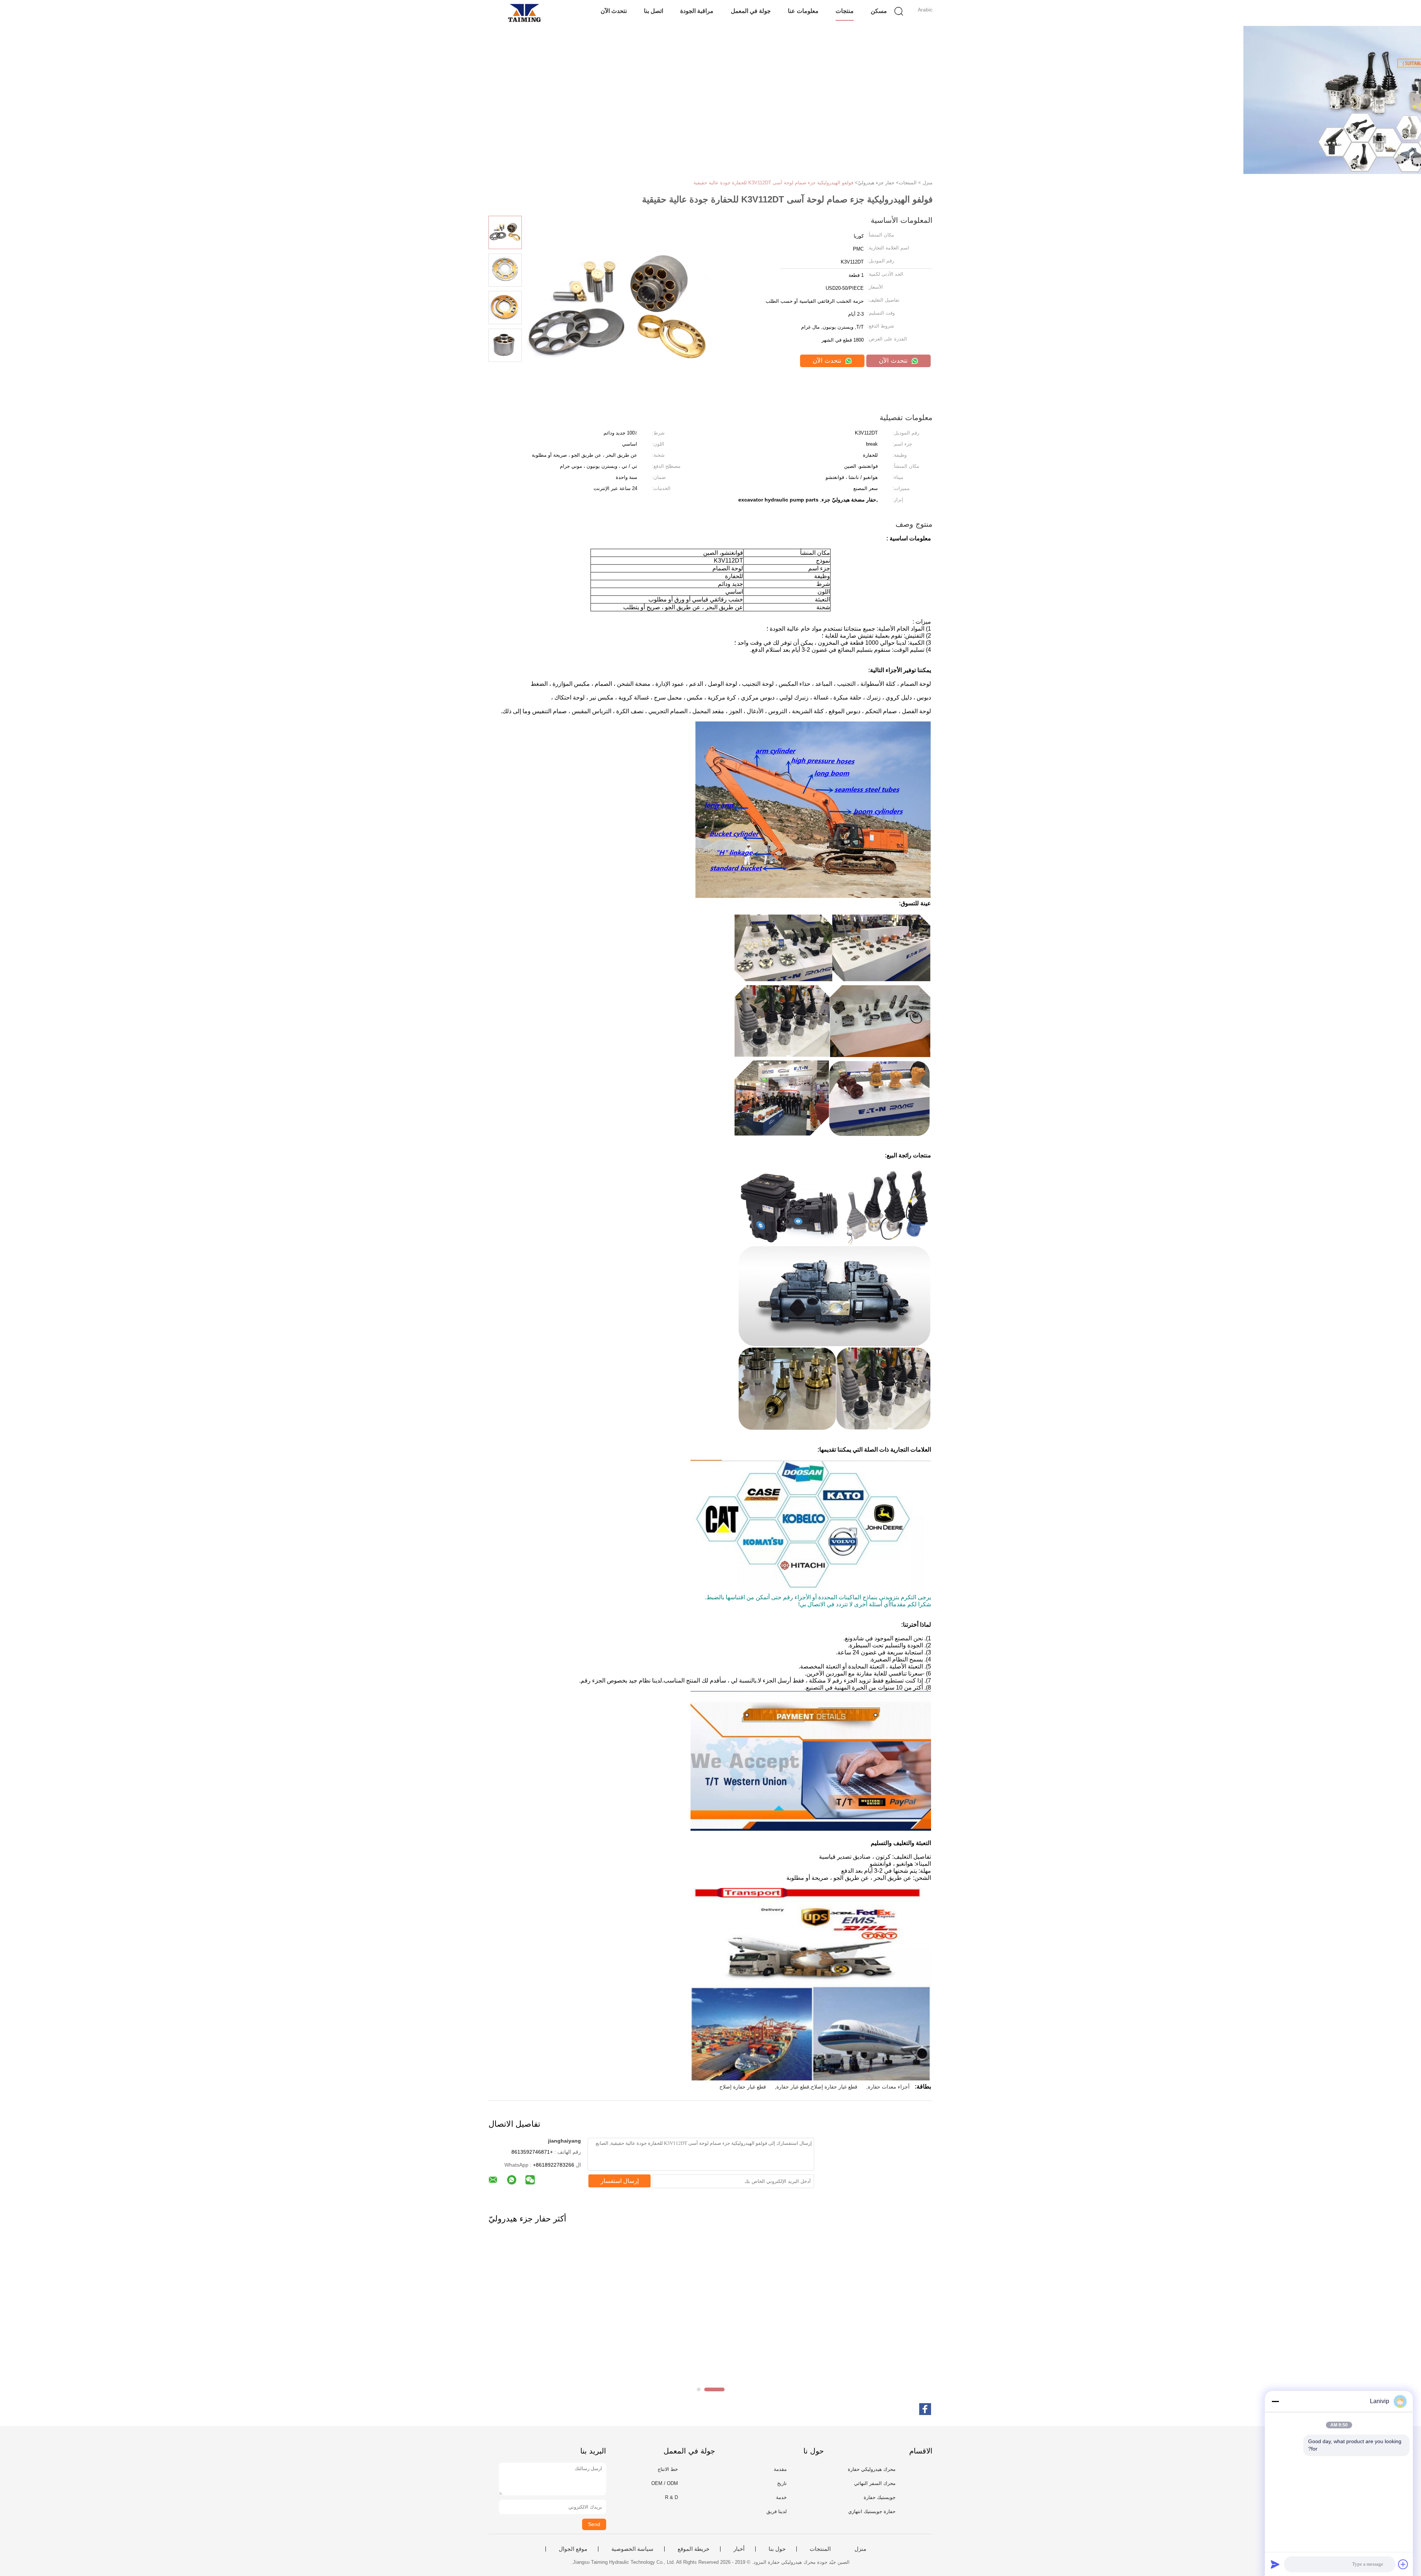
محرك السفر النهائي (875, 2483)
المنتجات (820, 2549)
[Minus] (1275, 2401)
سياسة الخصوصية (632, 2549)
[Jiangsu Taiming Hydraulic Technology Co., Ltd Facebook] (925, 2409)
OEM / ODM (665, 2483)
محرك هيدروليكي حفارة (872, 2469)
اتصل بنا (654, 11)
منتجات (845, 11)
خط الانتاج (668, 2469)
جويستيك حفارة (880, 2497)
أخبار (739, 2549)
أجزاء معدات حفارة (889, 2087)
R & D (671, 2497)
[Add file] (1403, 2564)
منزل (860, 2549)
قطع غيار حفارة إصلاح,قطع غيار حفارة (817, 2087)
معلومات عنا (803, 11)
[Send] (1275, 2564)
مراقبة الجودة (697, 11)
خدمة (781, 2497)
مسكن (879, 11)
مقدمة (780, 2469)
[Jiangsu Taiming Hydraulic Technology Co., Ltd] (525, 13)
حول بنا (777, 2549)
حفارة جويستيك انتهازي (872, 2511)
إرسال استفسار (620, 2181)
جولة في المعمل (751, 11)
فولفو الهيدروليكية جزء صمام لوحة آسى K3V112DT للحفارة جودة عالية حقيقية (773, 183)
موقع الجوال (573, 2549)
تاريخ (782, 2483)
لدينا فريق (777, 2511)
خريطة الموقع (693, 2549)
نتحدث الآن (614, 11)
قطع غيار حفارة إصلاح (743, 2087)
